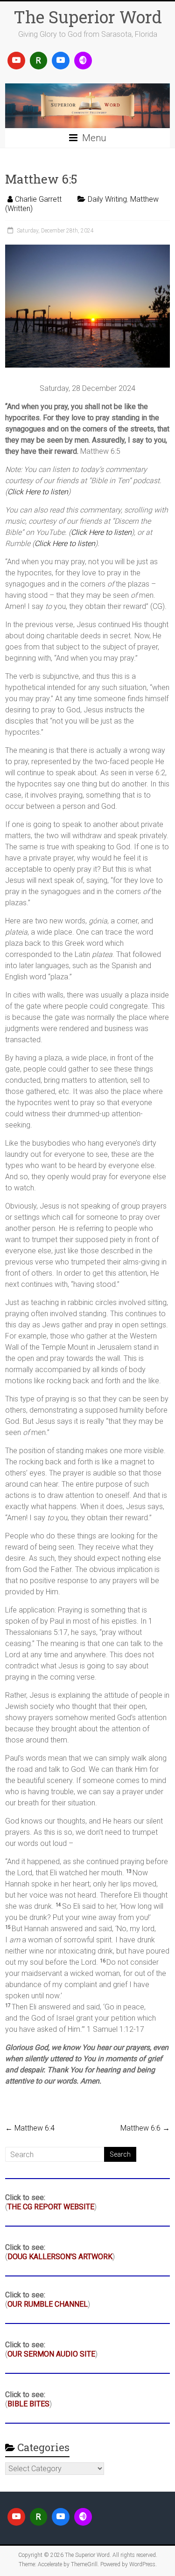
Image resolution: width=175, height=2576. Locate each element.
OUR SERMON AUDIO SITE (51, 2354)
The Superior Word (88, 17)
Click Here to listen (38, 492)
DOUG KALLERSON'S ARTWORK (60, 2257)
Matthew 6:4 (30, 2128)
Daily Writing (107, 199)
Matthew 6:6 (145, 2128)
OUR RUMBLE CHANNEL (48, 2304)
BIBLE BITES (28, 2404)
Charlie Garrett (38, 199)
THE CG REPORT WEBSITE (51, 2207)
